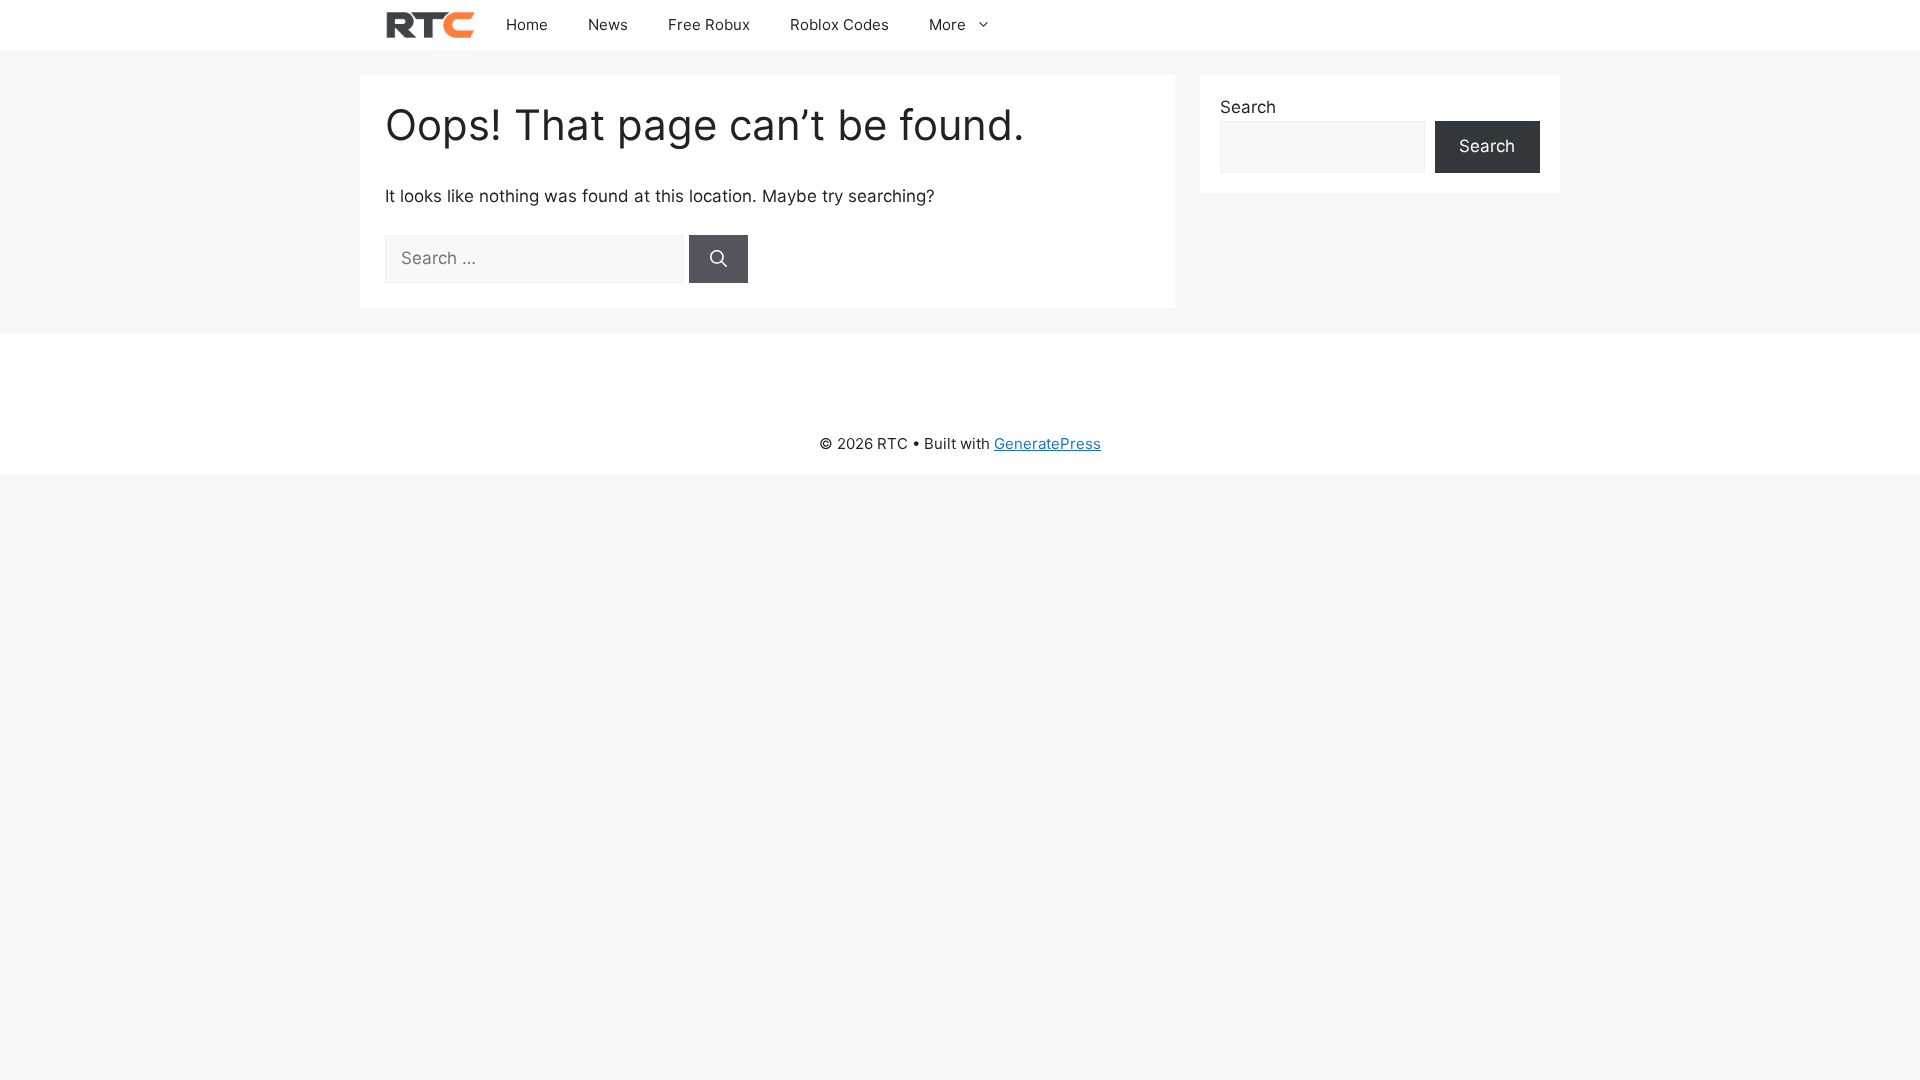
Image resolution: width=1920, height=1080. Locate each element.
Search (1248, 107)
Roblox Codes (839, 24)
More (947, 24)
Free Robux (709, 24)
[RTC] (430, 25)
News (608, 24)
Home (527, 24)
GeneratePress (1047, 443)
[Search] (718, 259)
